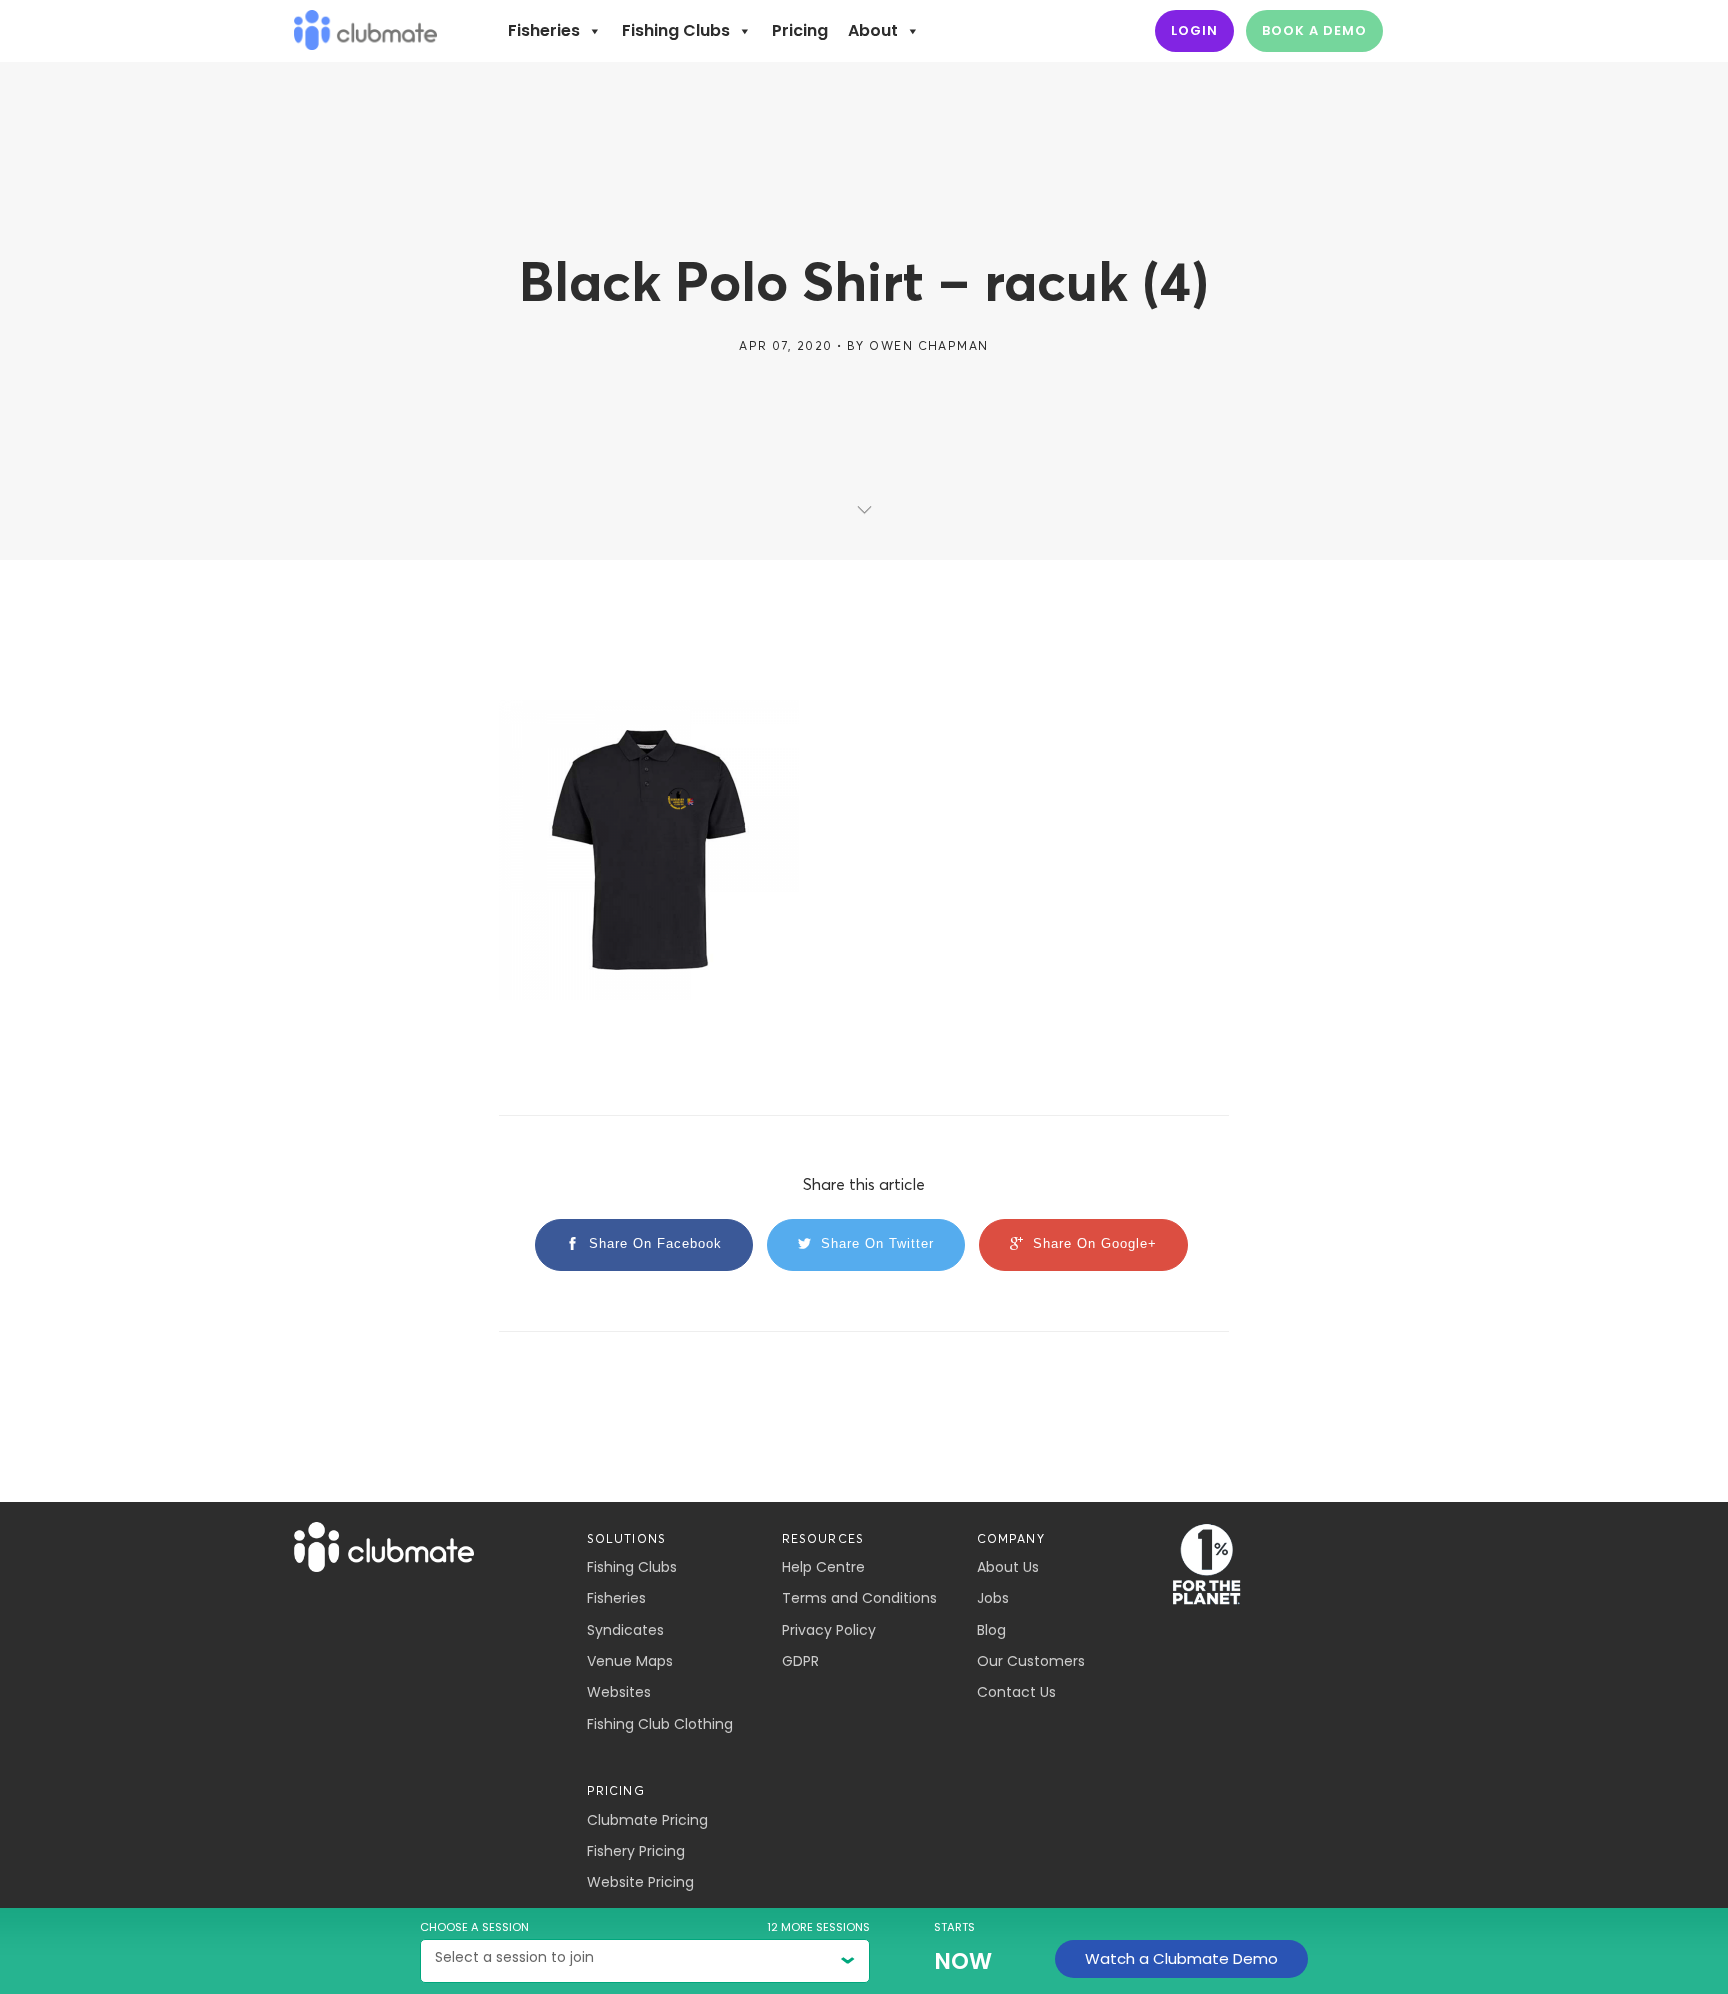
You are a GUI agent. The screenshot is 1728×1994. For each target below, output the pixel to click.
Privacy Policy (829, 1630)
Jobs (993, 1598)
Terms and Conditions (859, 1598)
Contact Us (1016, 1692)
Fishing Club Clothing (660, 1724)
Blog (991, 1630)
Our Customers (1031, 1661)
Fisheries (544, 30)
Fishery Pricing (636, 1851)
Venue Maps (630, 1661)
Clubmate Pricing (647, 1820)
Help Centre (823, 1567)
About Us (1008, 1567)
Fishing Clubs (676, 30)
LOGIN (1194, 30)
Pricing (800, 30)
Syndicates (625, 1630)
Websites (619, 1692)
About (873, 30)
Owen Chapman (928, 345)
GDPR (800, 1661)
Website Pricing (640, 1882)
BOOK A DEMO (1314, 30)
